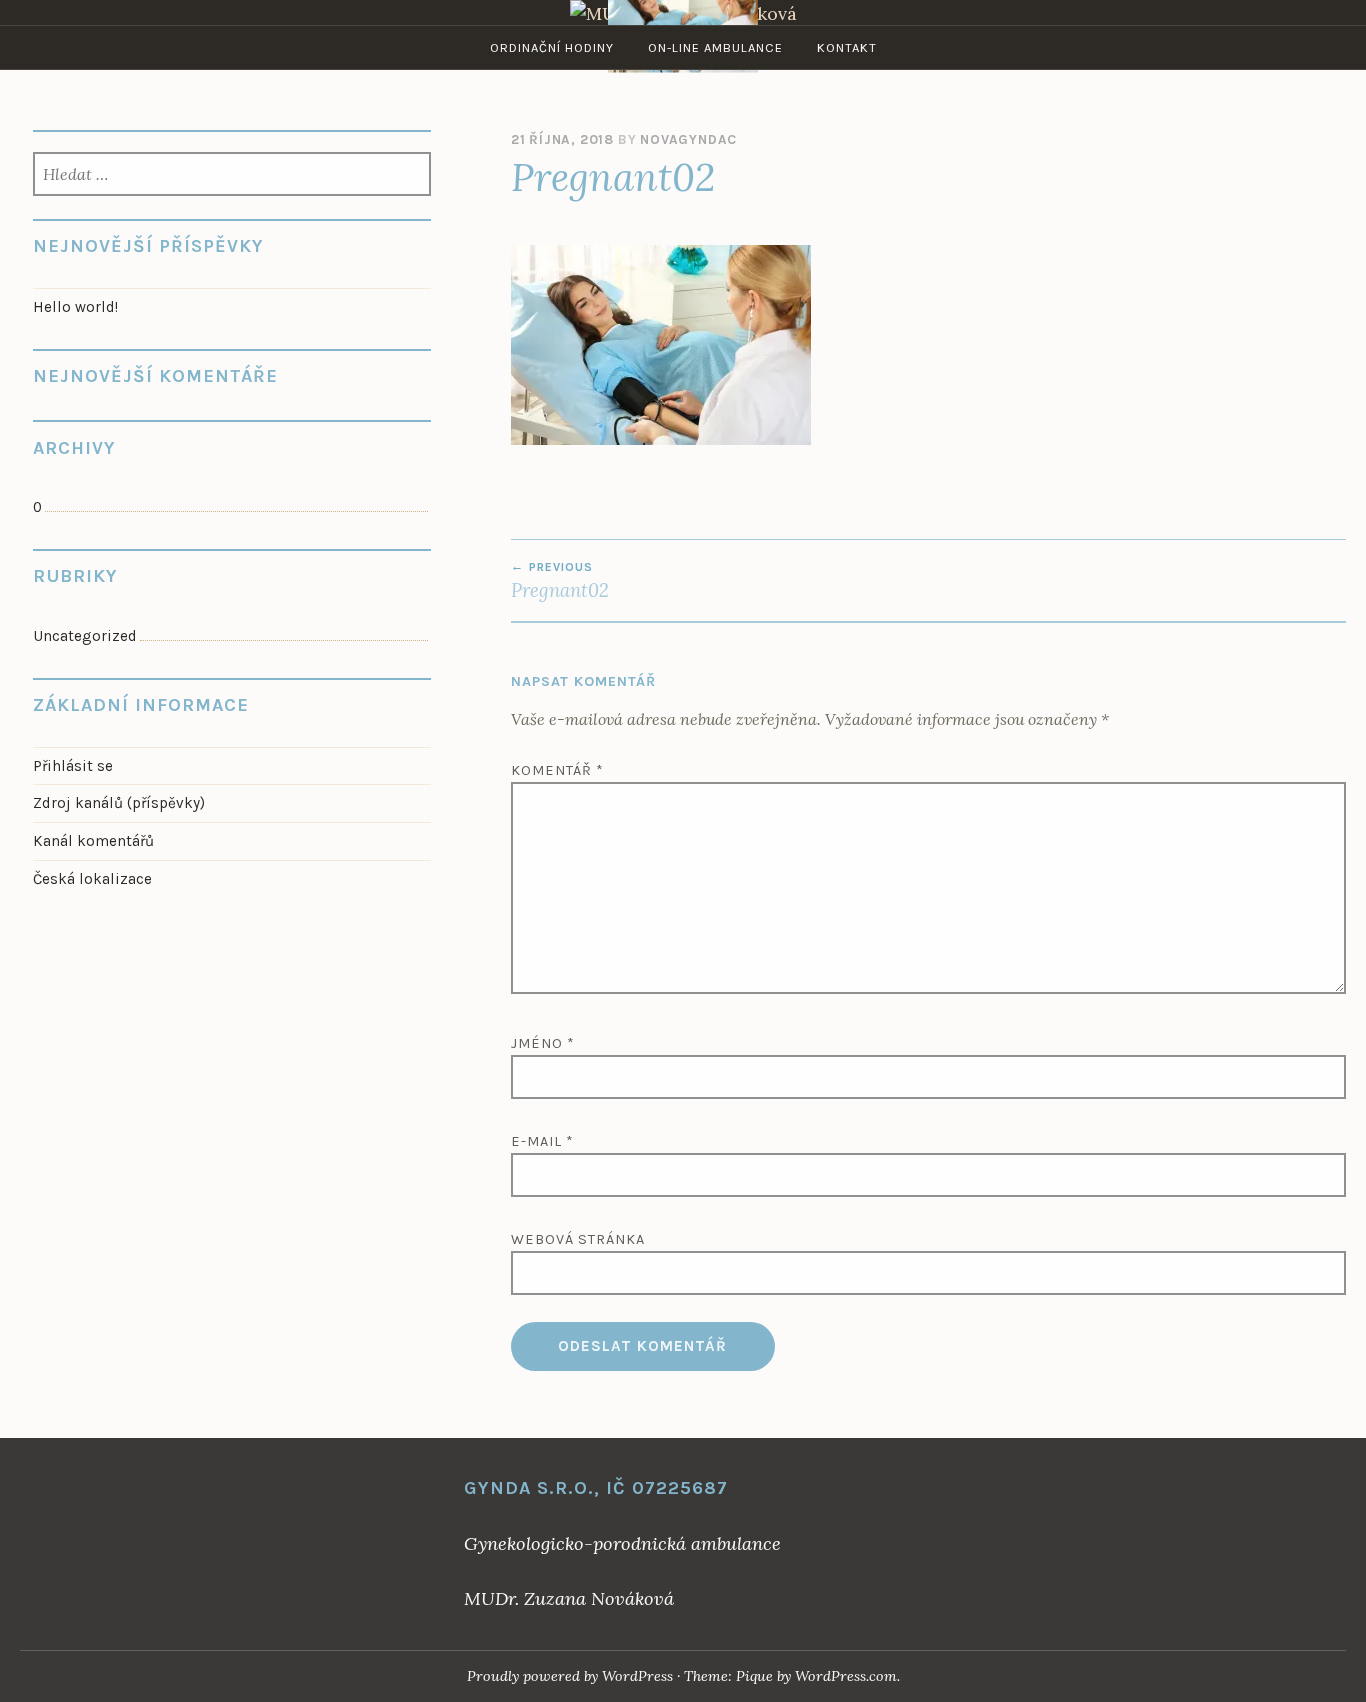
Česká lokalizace (92, 879)
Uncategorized (85, 636)
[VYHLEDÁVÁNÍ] (232, 176)
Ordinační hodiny (552, 47)
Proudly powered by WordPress (570, 1676)
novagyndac (688, 139)
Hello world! (75, 307)
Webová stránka (578, 1239)
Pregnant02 (560, 581)
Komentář (557, 770)
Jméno (543, 1043)
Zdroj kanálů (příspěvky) (119, 803)
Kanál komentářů (93, 841)
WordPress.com (846, 1676)
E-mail (542, 1141)
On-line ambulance (715, 47)
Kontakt (847, 47)
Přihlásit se (73, 766)
